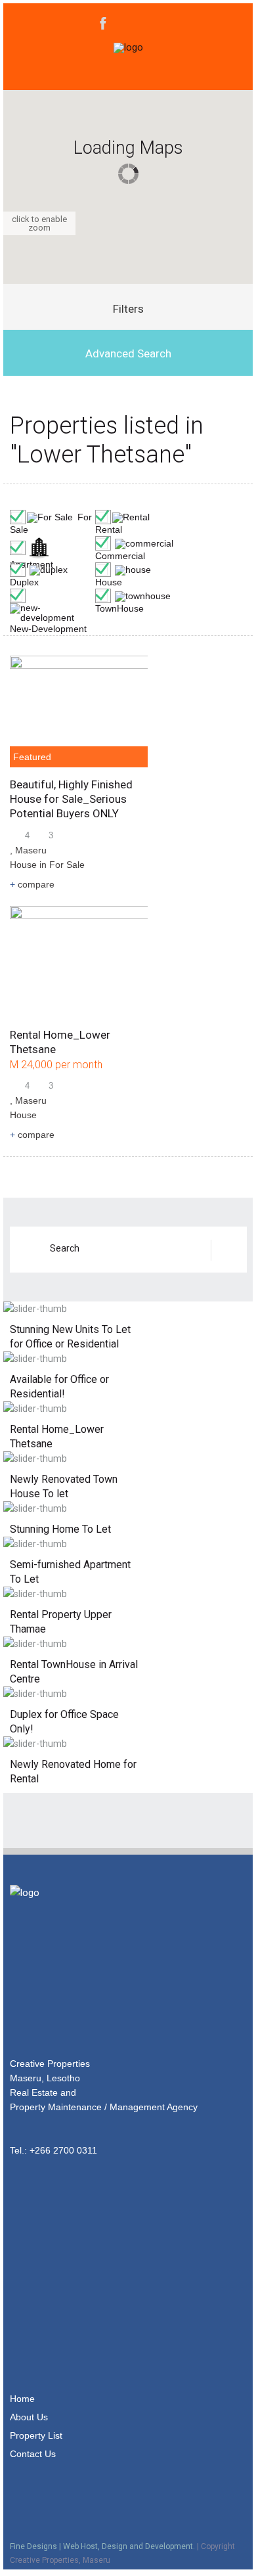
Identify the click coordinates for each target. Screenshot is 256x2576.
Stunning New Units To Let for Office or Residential (70, 1337)
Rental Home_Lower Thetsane (57, 1436)
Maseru (31, 850)
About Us (29, 2417)
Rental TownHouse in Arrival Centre (74, 1672)
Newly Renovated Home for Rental (73, 1772)
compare (32, 884)
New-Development (48, 629)
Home (22, 2399)
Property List (36, 2435)
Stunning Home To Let (60, 1529)
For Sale (67, 865)
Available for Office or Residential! (59, 1387)
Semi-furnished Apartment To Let (70, 1572)
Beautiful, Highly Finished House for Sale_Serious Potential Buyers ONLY (71, 799)
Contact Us (33, 2454)
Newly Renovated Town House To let (64, 1486)
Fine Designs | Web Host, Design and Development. (102, 2546)
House (23, 865)
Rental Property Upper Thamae (61, 1622)
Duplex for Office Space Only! (64, 1722)
